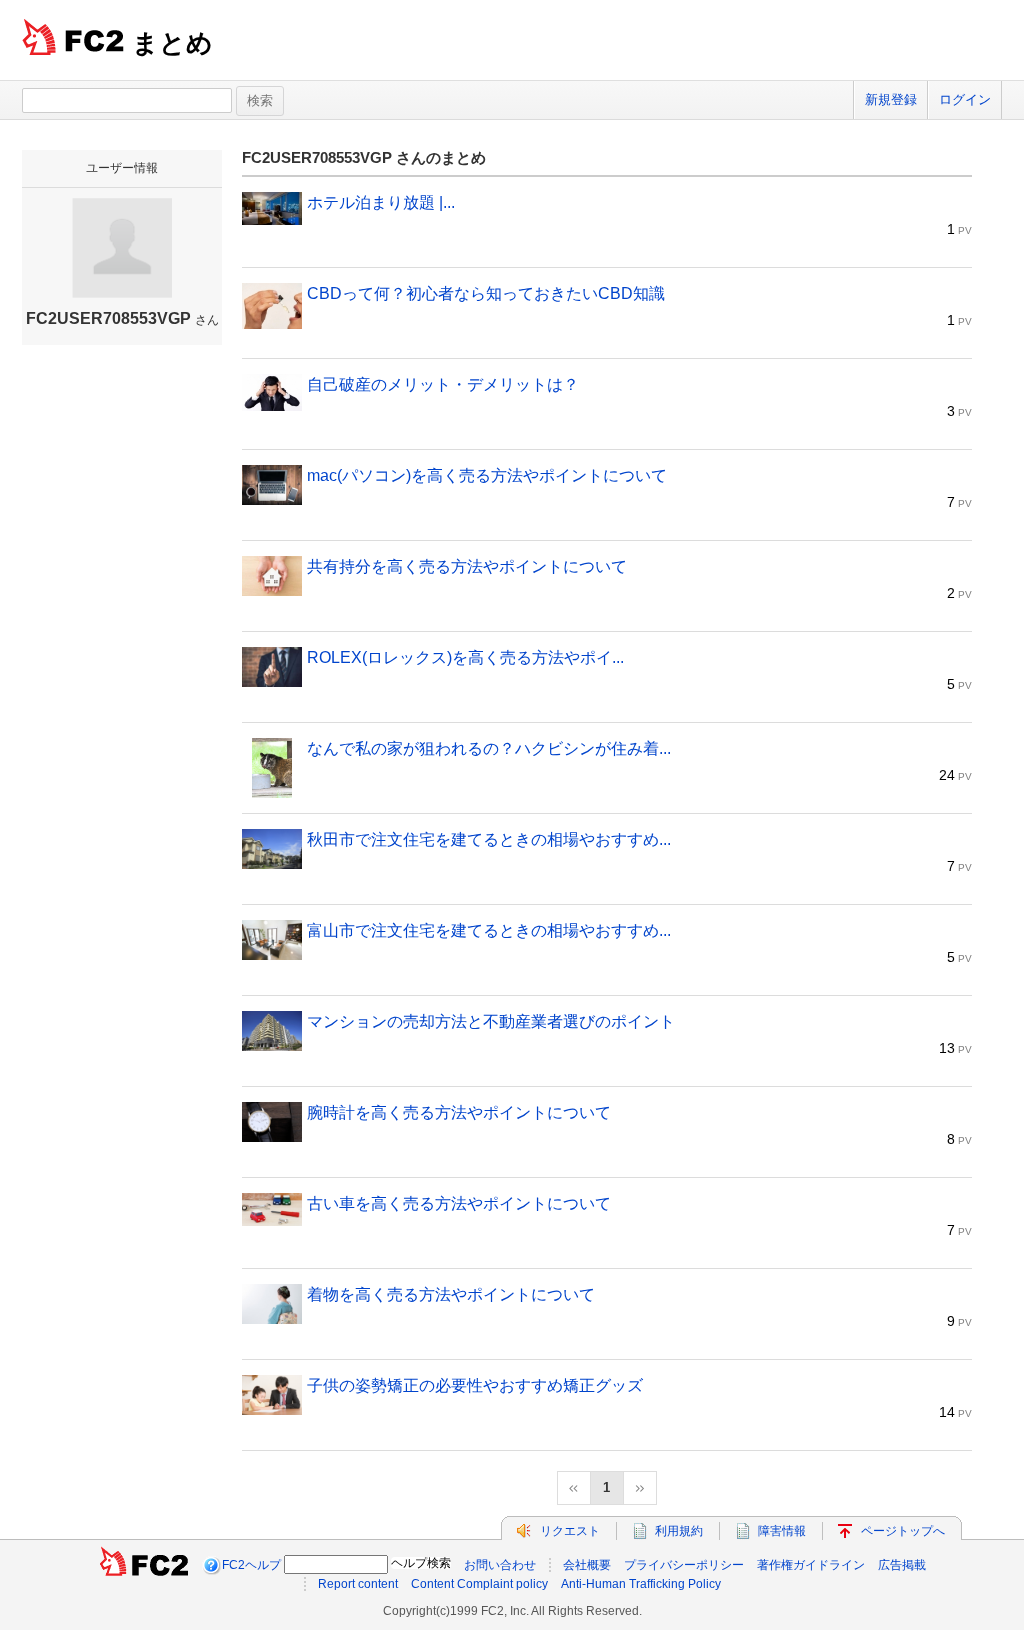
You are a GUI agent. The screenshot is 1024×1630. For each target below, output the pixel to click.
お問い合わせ (500, 1565)
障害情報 (782, 1531)
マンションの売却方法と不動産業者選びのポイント (491, 1021)
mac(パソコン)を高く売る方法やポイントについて (487, 475)
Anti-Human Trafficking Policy (641, 1584)
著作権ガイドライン (811, 1565)
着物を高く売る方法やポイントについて (451, 1294)
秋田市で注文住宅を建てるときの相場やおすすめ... (489, 839)
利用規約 (679, 1531)
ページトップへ (903, 1531)
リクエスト (570, 1531)
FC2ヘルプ (251, 1565)
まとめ (172, 43)
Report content (358, 1584)
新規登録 (891, 99)
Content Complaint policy (479, 1584)
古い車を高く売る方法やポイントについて (459, 1203)
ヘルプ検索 (421, 1563)
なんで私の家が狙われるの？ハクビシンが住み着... (489, 748)
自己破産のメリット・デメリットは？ (443, 384)
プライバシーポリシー (684, 1565)
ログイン (965, 99)
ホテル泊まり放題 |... (381, 202)
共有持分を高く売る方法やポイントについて (467, 566)
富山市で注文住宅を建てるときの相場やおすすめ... (489, 930)
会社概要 (587, 1565)
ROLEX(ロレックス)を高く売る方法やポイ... (465, 657)
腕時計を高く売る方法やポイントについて (459, 1112)
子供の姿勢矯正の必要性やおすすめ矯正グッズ (475, 1385)
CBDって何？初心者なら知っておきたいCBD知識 (486, 293)
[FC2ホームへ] (144, 1565)
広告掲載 (902, 1565)
